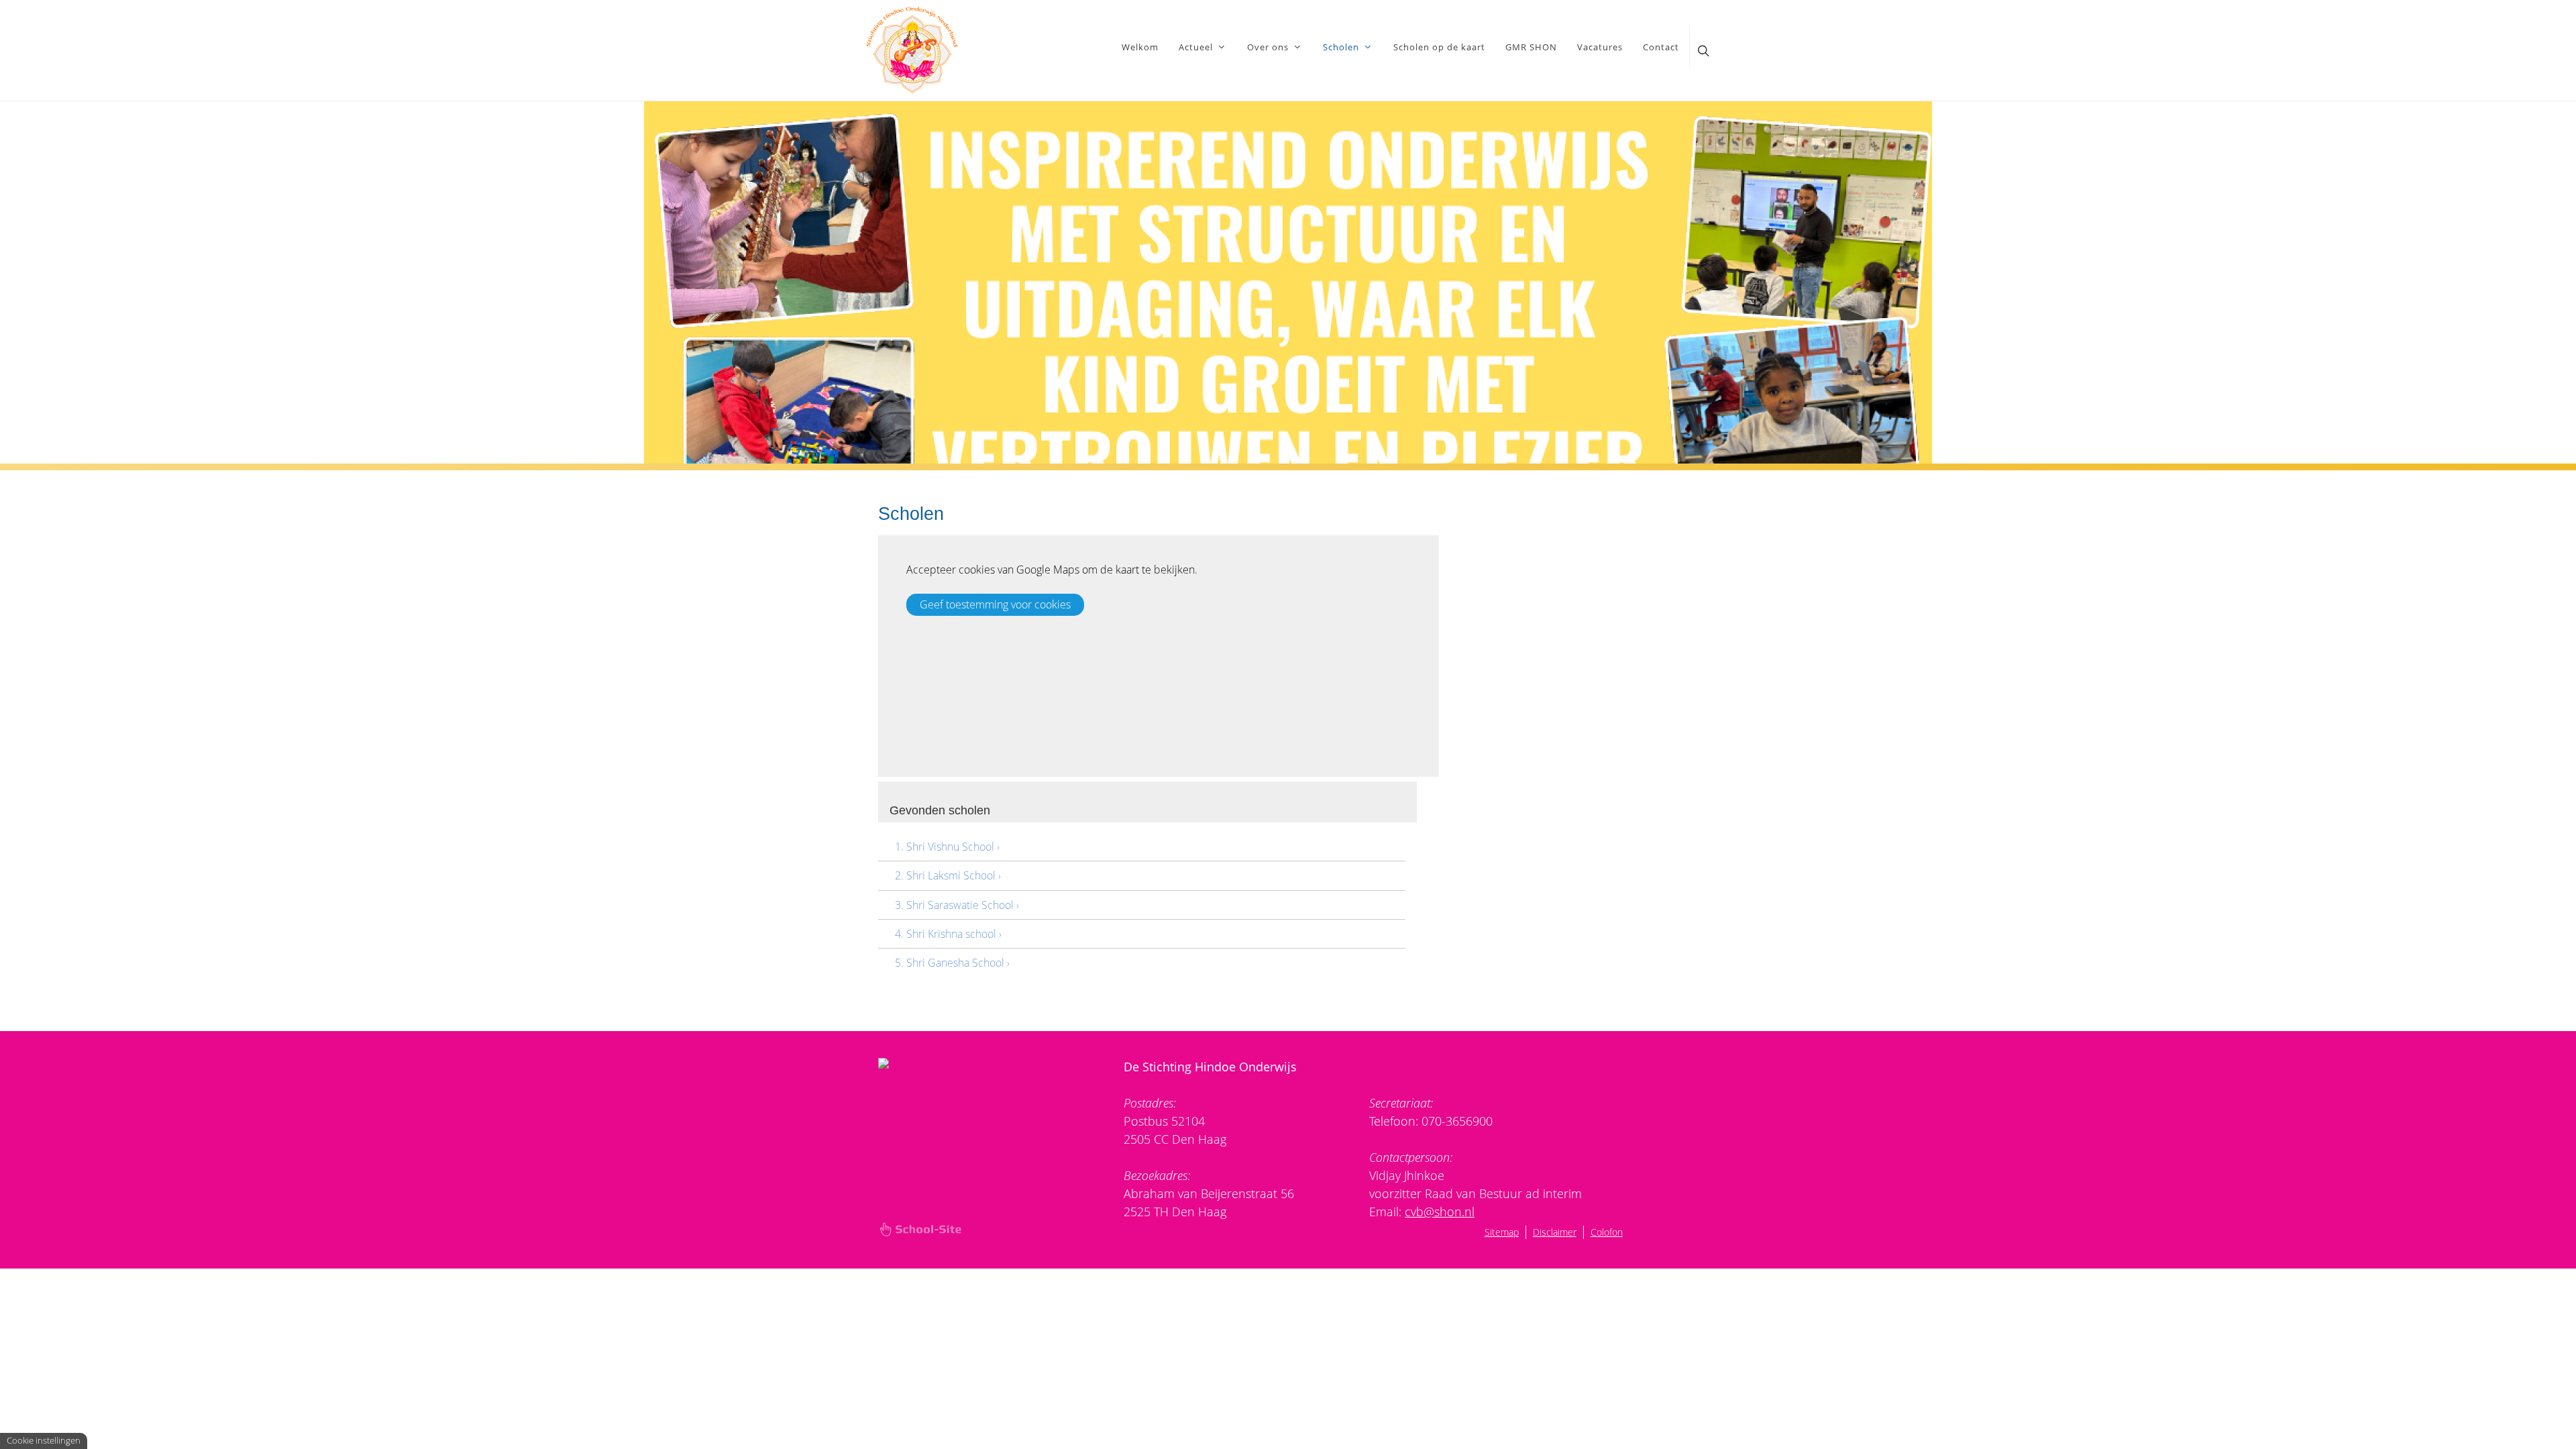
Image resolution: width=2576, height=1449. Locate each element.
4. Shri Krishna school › (948, 934)
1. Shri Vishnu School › (947, 847)
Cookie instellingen (44, 1440)
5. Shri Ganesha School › (952, 963)
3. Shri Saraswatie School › (957, 905)
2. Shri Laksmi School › (948, 875)
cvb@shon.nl (1440, 1212)
